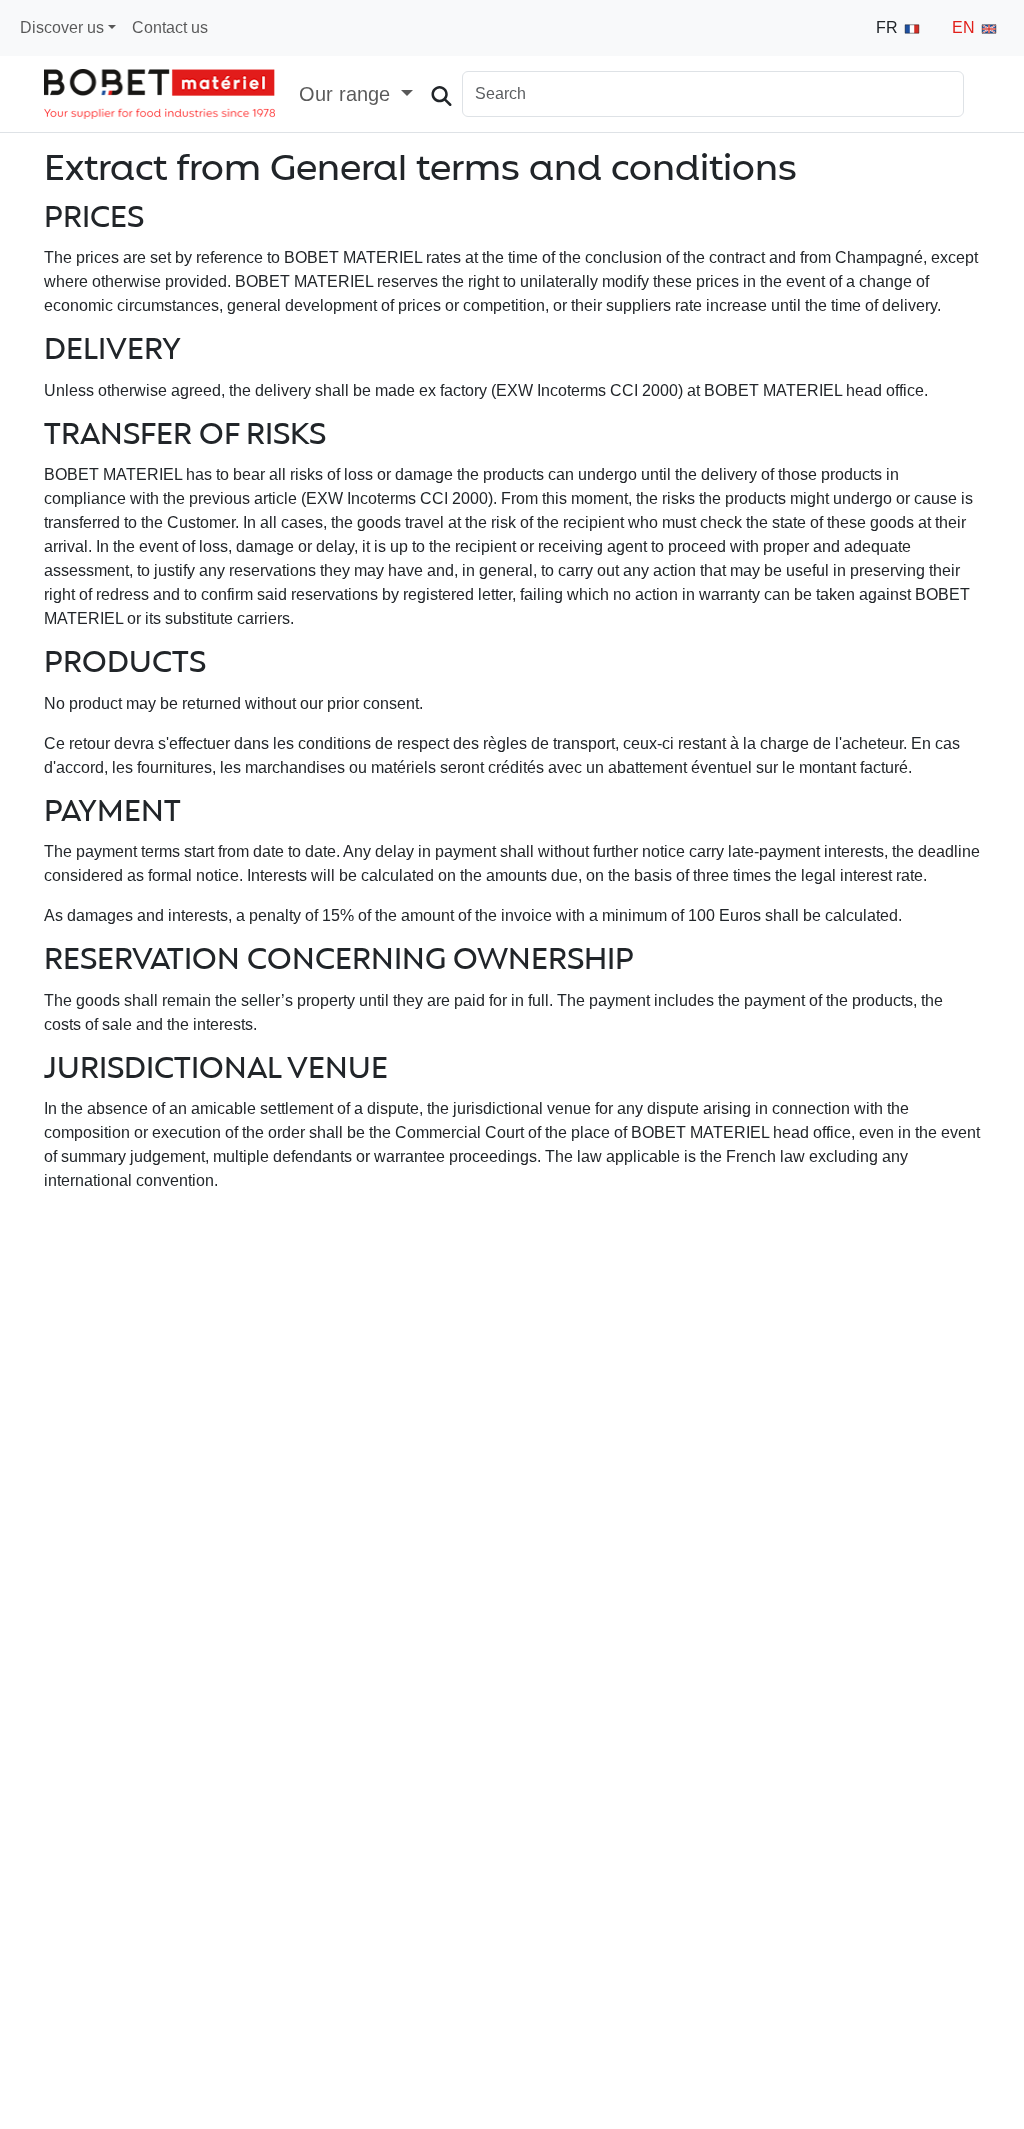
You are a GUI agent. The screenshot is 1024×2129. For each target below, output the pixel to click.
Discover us (62, 27)
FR (889, 27)
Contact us (170, 27)
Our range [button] (347, 94)
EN (965, 27)
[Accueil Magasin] (159, 94)
